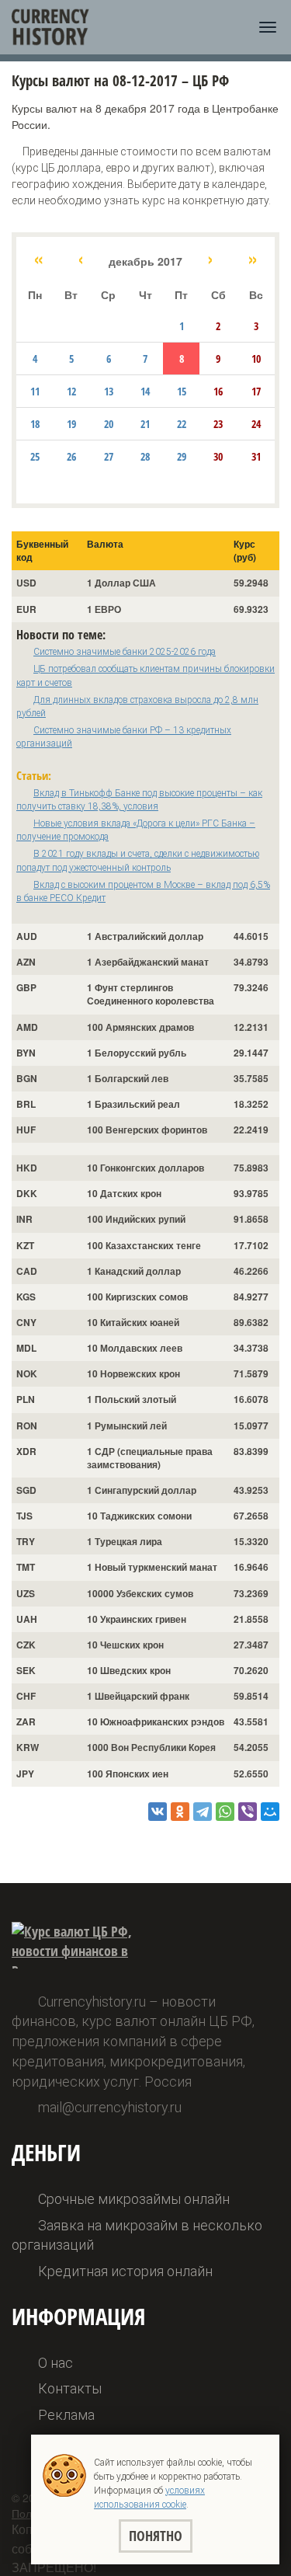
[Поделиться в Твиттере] (203, 1812)
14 (145, 391)
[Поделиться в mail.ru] (270, 1812)
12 (71, 391)
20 (109, 424)
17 (256, 391)
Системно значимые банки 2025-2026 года (125, 652)
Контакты (70, 2388)
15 (182, 391)
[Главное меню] (268, 27)
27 (109, 456)
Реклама (66, 2415)
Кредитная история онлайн (125, 2271)
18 (35, 424)
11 (35, 391)
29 (182, 456)
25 (35, 456)
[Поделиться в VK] (158, 1812)
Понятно (156, 2536)
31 (256, 456)
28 (145, 456)
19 (71, 424)
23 (218, 424)
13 (109, 391)
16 (218, 391)
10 (256, 359)
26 (71, 456)
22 (182, 424)
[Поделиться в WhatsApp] (225, 1812)
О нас (55, 2363)
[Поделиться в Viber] (248, 1812)
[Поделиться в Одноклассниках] (180, 1812)
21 (145, 424)
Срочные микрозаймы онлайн (134, 2199)
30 (218, 456)
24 (256, 424)
